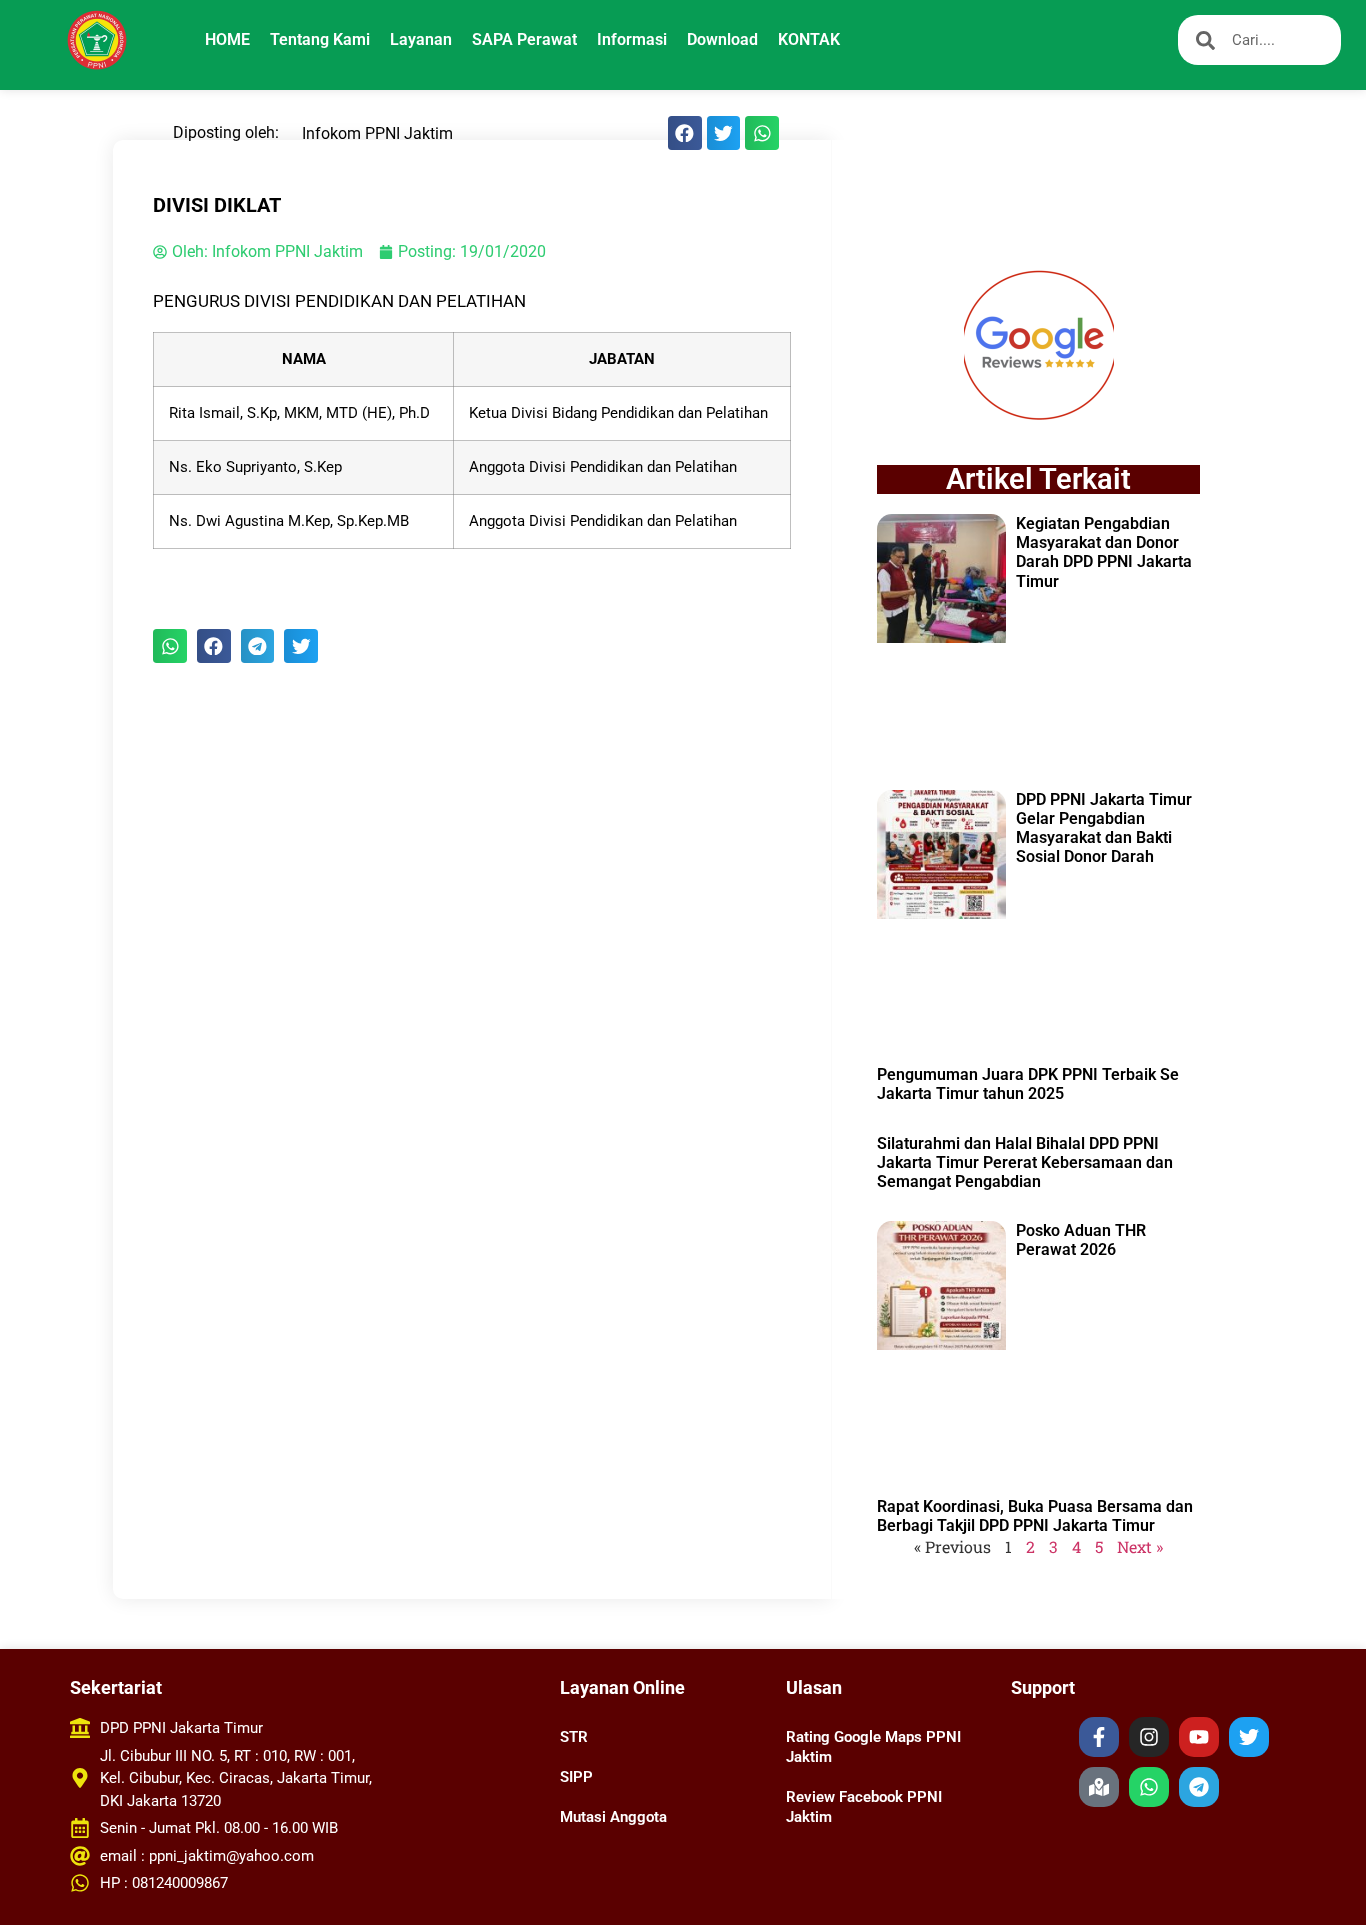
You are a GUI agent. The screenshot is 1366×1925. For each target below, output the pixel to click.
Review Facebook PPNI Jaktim (864, 1807)
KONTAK (809, 39)
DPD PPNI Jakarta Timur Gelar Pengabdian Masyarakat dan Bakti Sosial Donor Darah (1104, 828)
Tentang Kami (320, 39)
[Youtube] (1199, 1737)
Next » (1140, 1546)
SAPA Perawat (524, 39)
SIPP (576, 1777)
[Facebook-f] (1099, 1737)
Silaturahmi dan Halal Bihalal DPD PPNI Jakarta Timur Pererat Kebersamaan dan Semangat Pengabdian (1025, 1162)
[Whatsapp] (1149, 1787)
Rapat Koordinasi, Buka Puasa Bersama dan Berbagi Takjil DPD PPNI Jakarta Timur (1035, 1516)
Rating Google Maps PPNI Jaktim (873, 1747)
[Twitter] (1249, 1737)
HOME (227, 39)
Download (722, 39)
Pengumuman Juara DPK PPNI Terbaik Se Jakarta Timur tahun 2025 (1028, 1084)
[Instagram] (1149, 1737)
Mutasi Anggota (613, 1817)
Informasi (632, 39)
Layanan (421, 39)
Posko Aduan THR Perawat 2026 (1081, 1240)
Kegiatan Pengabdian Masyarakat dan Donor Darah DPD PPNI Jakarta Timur (1104, 552)
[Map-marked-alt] (1099, 1787)
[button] (685, 133)
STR (574, 1737)
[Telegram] (1199, 1787)
